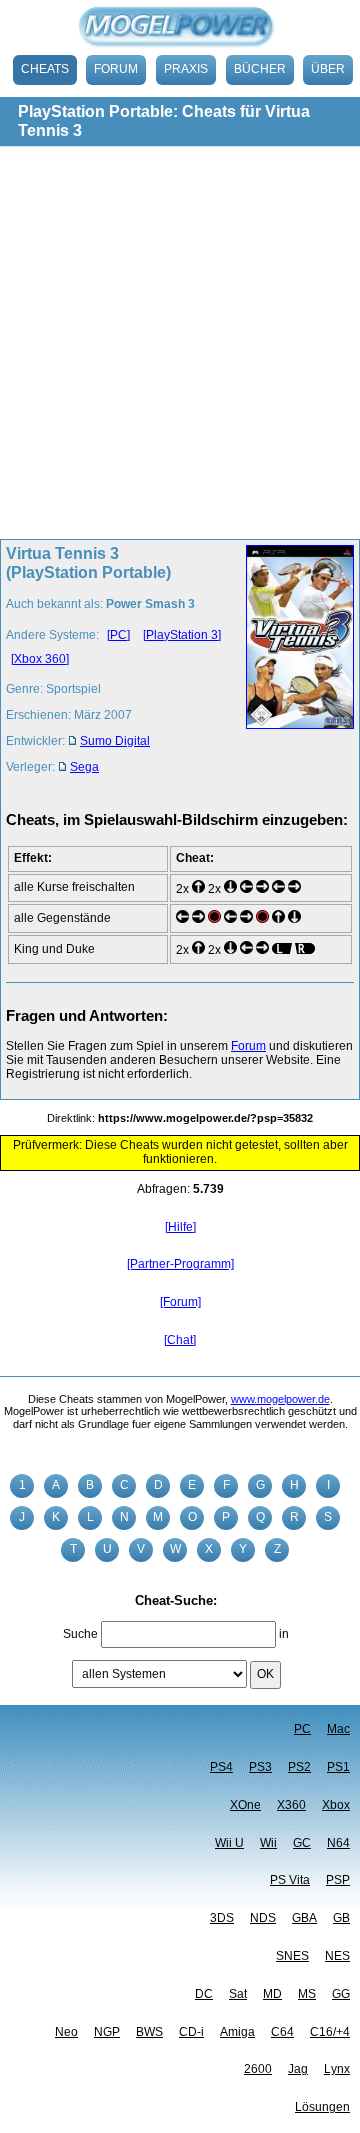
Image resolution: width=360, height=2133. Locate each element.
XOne (245, 1805)
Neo (66, 2032)
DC (204, 1994)
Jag (298, 2069)
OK (265, 1674)
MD (272, 1994)
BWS (149, 2032)
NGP (107, 2032)
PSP (338, 1880)
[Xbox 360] (40, 659)
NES (337, 1956)
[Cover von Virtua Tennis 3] (294, 665)
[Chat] (180, 1340)
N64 (338, 1843)
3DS (222, 1918)
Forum (116, 69)
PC (302, 1729)
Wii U (229, 1843)
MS (307, 1994)
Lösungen (322, 2107)
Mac (338, 1729)
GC (302, 1843)
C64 (282, 2032)
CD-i (191, 2032)
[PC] (118, 635)
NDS (263, 1918)
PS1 (338, 1767)
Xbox (336, 1805)
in (284, 1634)
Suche (80, 1634)
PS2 (299, 1767)
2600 (258, 2069)
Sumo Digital (115, 741)
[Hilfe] (180, 1227)
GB (341, 1918)
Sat (238, 1994)
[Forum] (180, 1302)
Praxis (186, 69)
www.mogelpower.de (280, 1399)
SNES (292, 1956)
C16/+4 (330, 2032)
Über (328, 69)
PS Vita (290, 1880)
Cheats (45, 69)
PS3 (260, 1767)
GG (341, 1994)
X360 (291, 1805)
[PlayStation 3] (182, 635)
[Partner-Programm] (180, 1264)
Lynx (337, 2069)
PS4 (221, 1767)
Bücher (260, 69)
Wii (268, 1843)
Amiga (237, 2032)
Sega (84, 767)
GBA (304, 1918)
